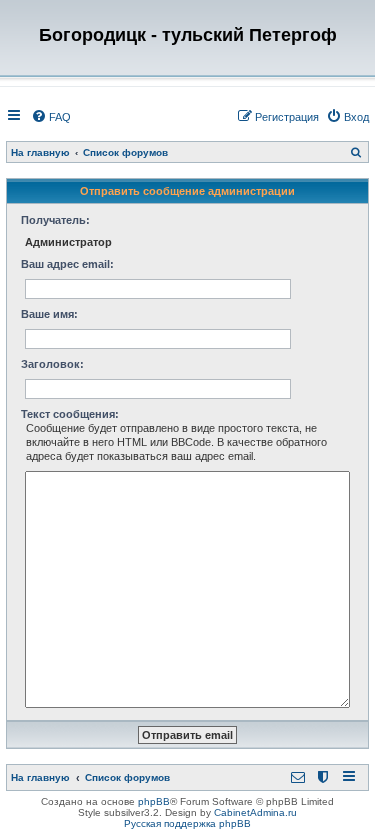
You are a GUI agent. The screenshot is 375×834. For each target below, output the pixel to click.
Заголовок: (52, 364)
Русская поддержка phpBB (187, 823)
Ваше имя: (49, 314)
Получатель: (55, 220)
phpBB (154, 801)
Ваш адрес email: (67, 264)
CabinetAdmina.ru (255, 812)
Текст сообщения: (70, 414)
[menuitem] (51, 117)
